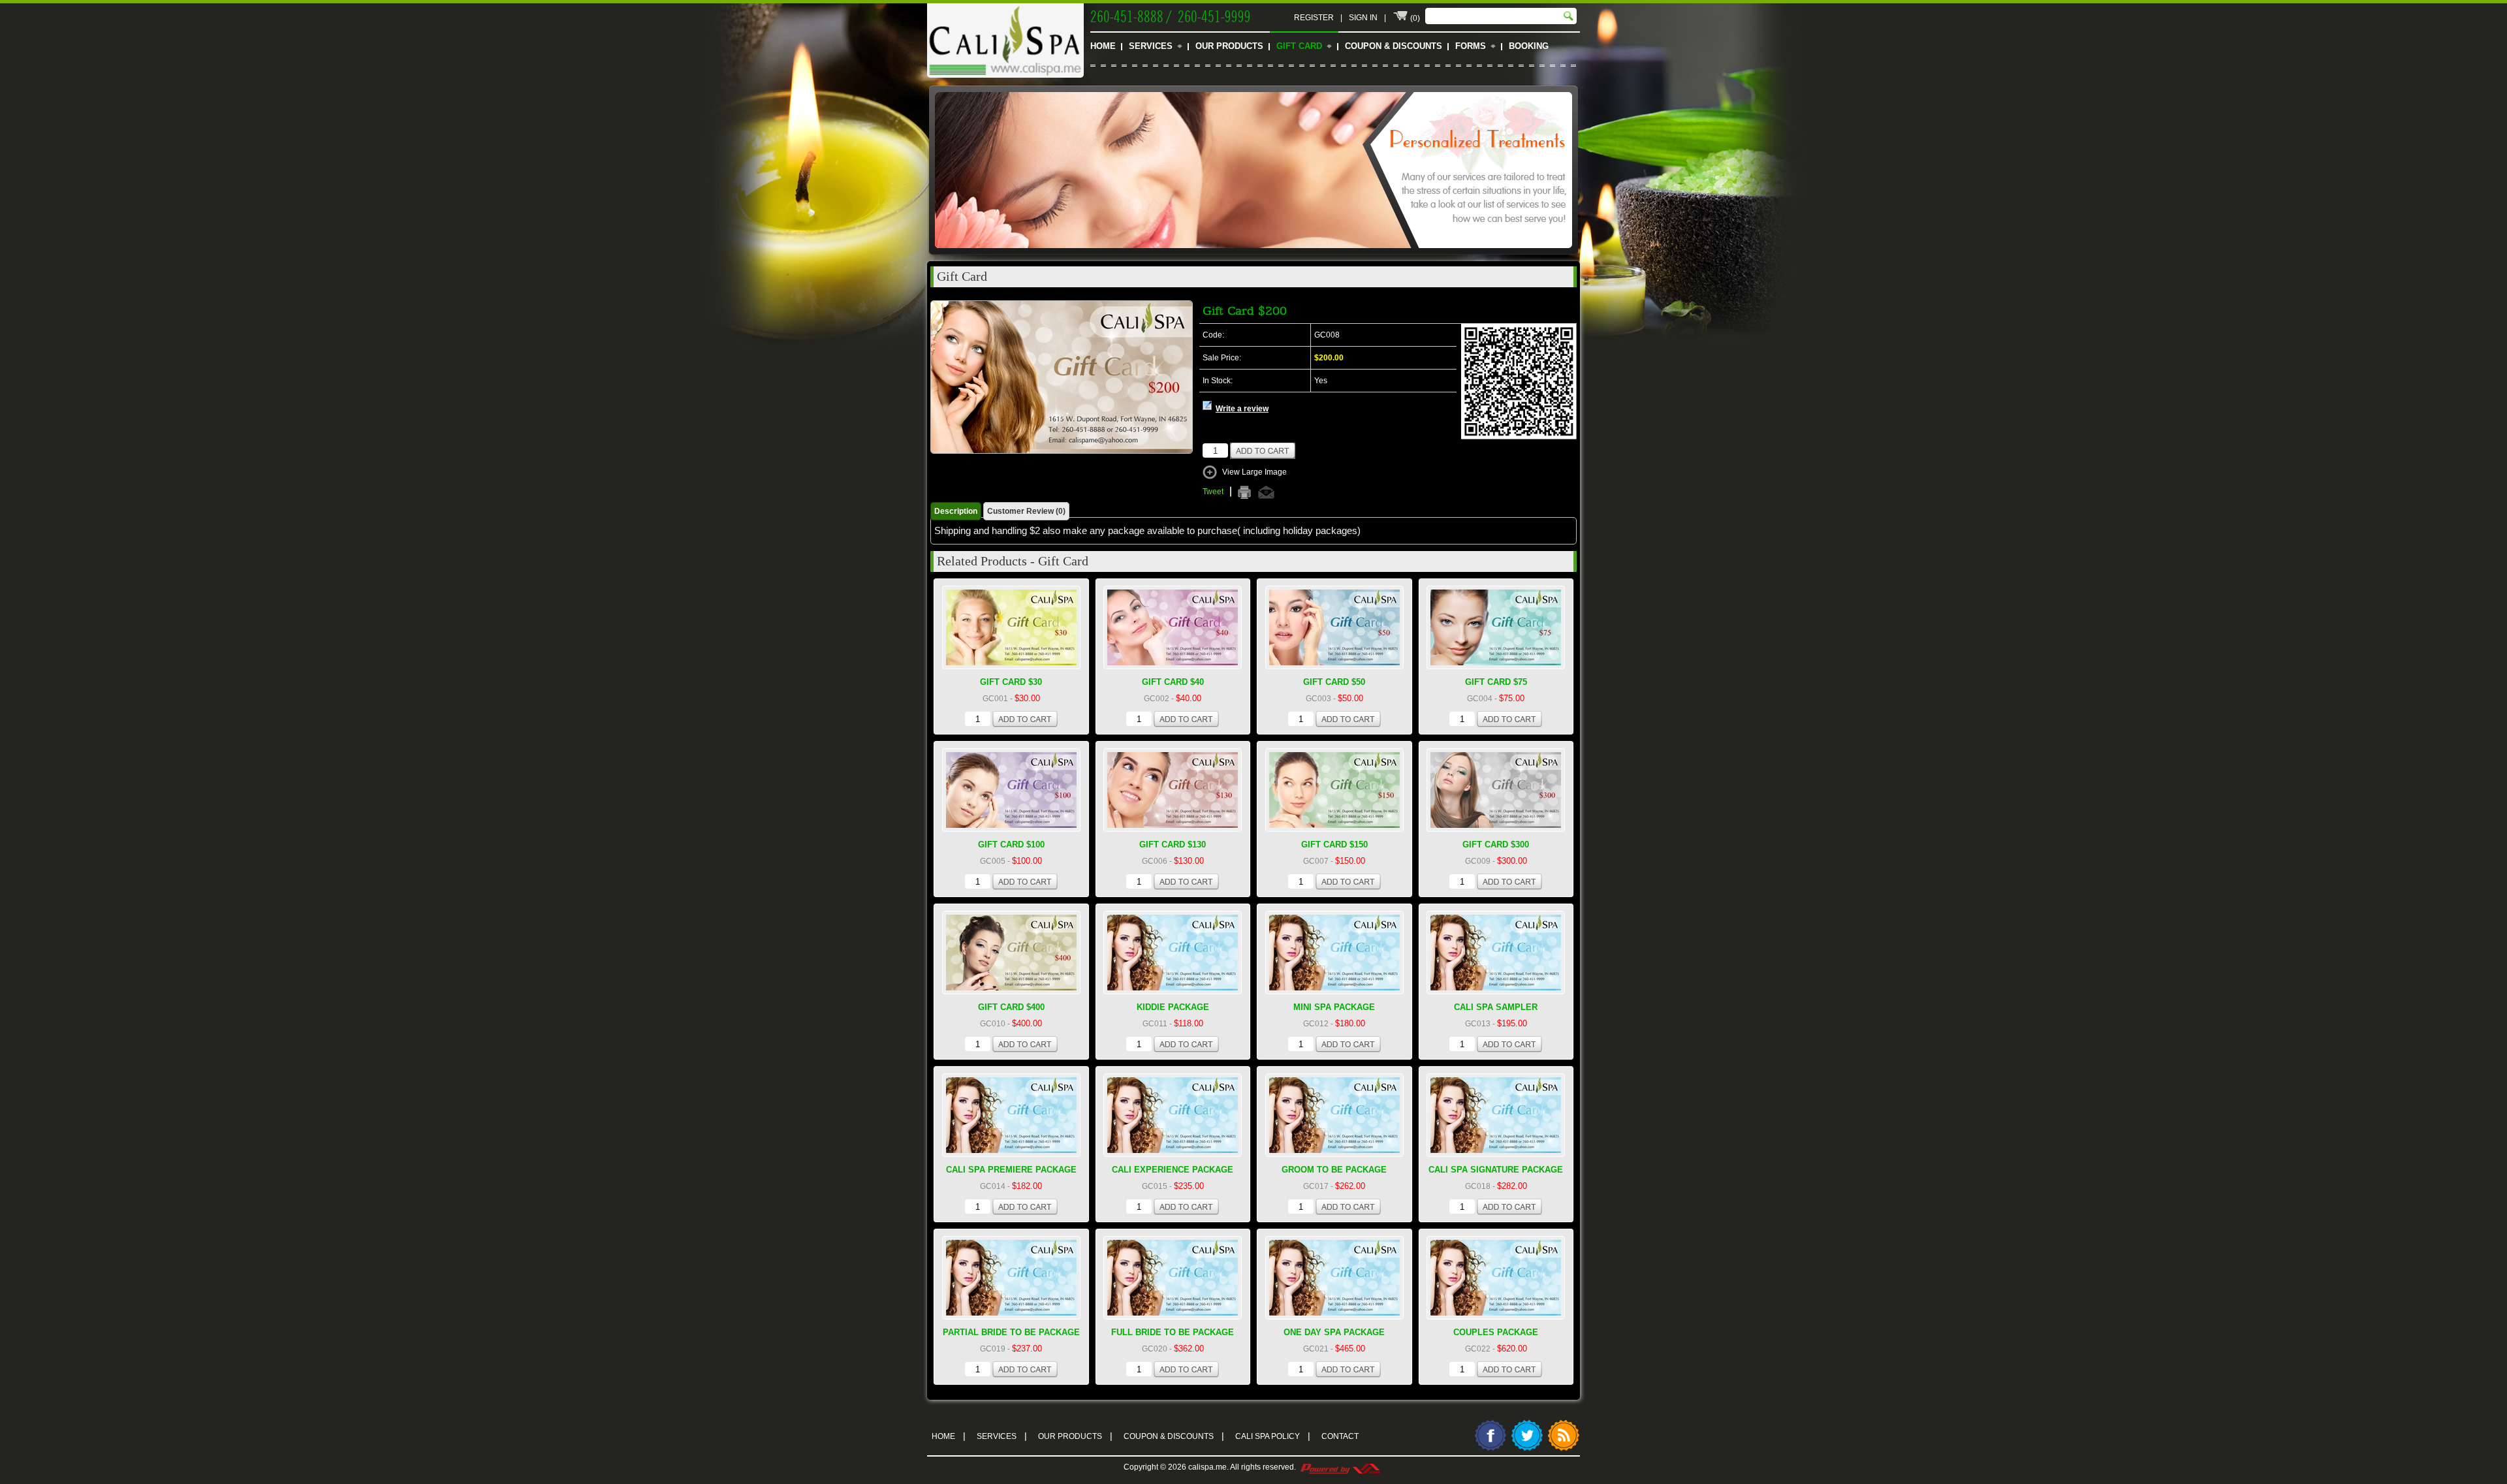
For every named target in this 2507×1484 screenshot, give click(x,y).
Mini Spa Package (1334, 1007)
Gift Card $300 (1496, 845)
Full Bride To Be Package (1173, 1332)
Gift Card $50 (1334, 682)
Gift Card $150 (1334, 845)
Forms (1471, 46)
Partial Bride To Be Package (1011, 1332)
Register (1314, 18)
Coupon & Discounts (1394, 46)
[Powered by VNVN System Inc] (1340, 1467)
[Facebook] (1490, 1449)
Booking (1529, 46)
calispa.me (1207, 1467)
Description (956, 511)
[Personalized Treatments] (1253, 255)
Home (1103, 46)
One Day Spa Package (1334, 1332)
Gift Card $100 (1011, 845)
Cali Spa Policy (1273, 1436)
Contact (1340, 1436)
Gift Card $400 (1011, 1007)
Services (1151, 46)
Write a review (1242, 409)
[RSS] (1564, 1449)
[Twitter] (1527, 1449)
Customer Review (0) (1026, 511)
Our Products (1229, 46)
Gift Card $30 (1011, 682)
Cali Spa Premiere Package (1011, 1170)
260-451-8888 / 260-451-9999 (1171, 15)
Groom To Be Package (1334, 1170)
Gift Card (1299, 46)
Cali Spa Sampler (1496, 1007)
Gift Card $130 (1173, 845)
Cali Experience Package (1173, 1170)
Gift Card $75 (1496, 682)
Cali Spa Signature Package (1496, 1170)
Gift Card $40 (1173, 682)
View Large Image (1254, 472)
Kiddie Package (1173, 1007)
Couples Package (1496, 1332)
